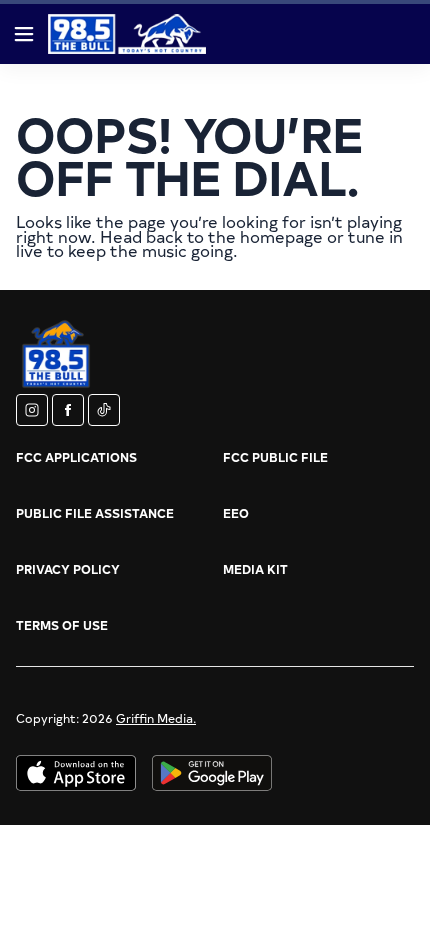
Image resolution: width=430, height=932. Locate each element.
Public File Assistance (95, 513)
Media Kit (255, 569)
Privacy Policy (68, 569)
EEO (236, 513)
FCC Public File (275, 457)
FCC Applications (76, 457)
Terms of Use (62, 625)
